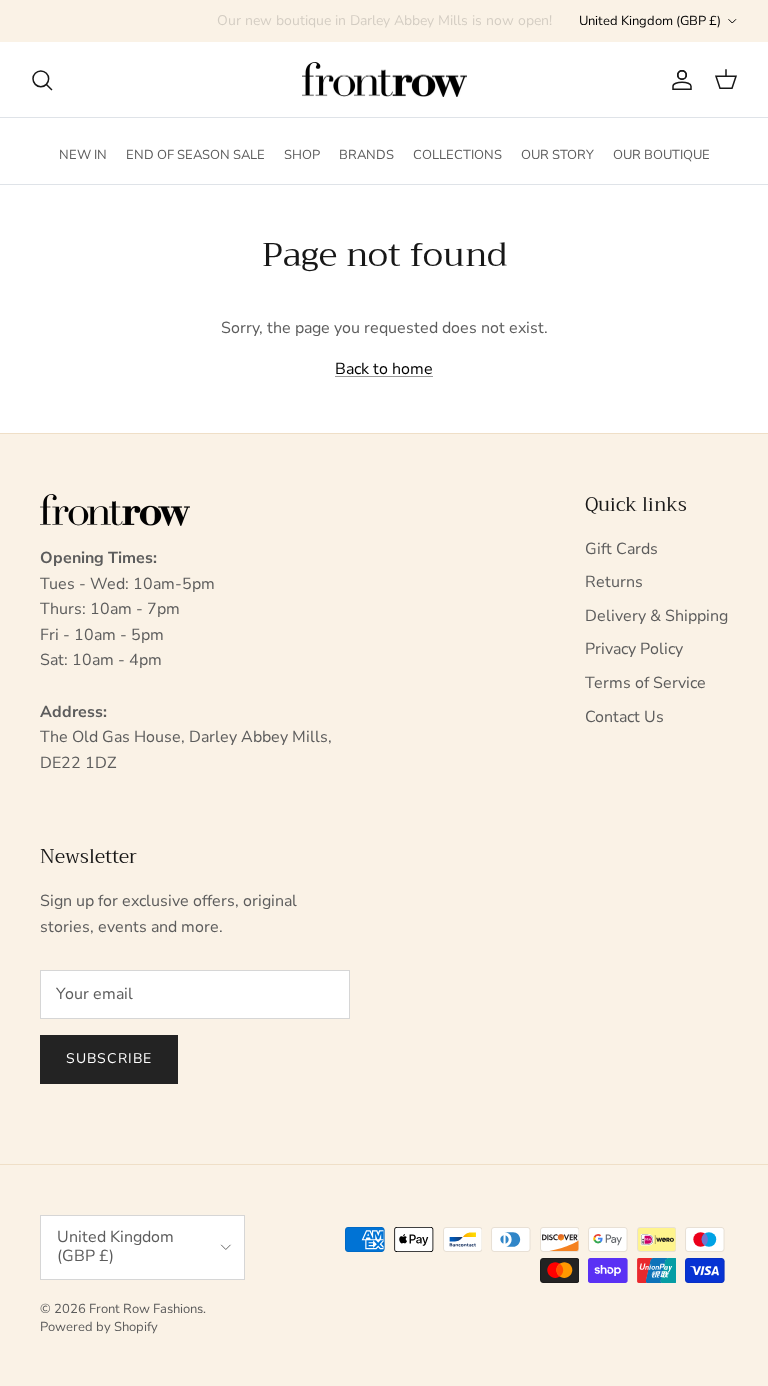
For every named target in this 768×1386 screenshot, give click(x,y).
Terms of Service (645, 683)
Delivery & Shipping (656, 616)
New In (83, 155)
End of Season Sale (195, 155)
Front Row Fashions (146, 1309)
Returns (614, 582)
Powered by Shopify (99, 1327)
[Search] (42, 80)
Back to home (384, 369)
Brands (366, 155)
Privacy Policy (634, 649)
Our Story (557, 155)
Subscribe (109, 1058)
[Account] (678, 80)
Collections (457, 155)
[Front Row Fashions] (384, 80)
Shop (302, 155)
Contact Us (624, 717)
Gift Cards (621, 549)
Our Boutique (661, 155)
